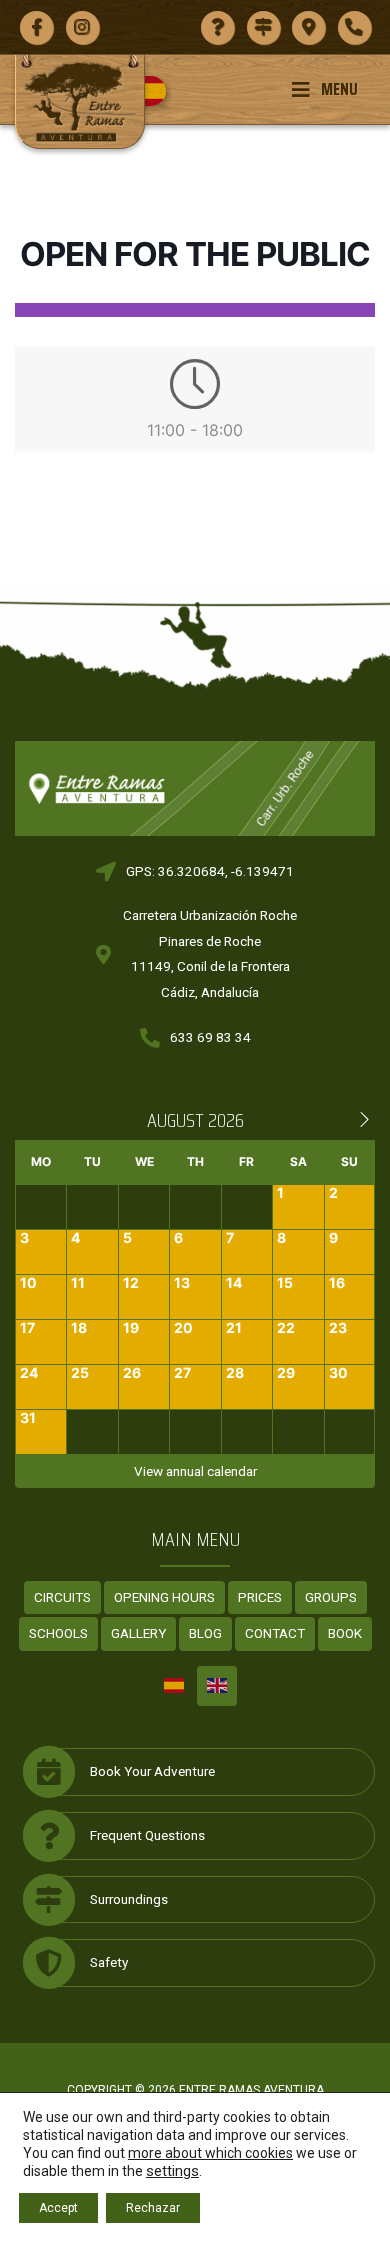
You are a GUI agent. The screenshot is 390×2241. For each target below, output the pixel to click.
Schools (58, 1633)
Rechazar (153, 2208)
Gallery (138, 1633)
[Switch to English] (217, 1686)
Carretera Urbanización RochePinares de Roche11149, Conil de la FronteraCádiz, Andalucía (210, 953)
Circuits (62, 1597)
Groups (331, 1597)
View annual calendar (195, 1471)
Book (345, 1633)
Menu (339, 89)
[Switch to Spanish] (158, 91)
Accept (58, 2208)
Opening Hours (164, 1597)
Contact (275, 1633)
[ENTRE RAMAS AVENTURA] (80, 101)
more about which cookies (210, 2153)
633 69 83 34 (210, 1037)
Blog (205, 1633)
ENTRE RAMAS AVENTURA (251, 2090)
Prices (260, 1597)
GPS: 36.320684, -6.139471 (210, 871)
